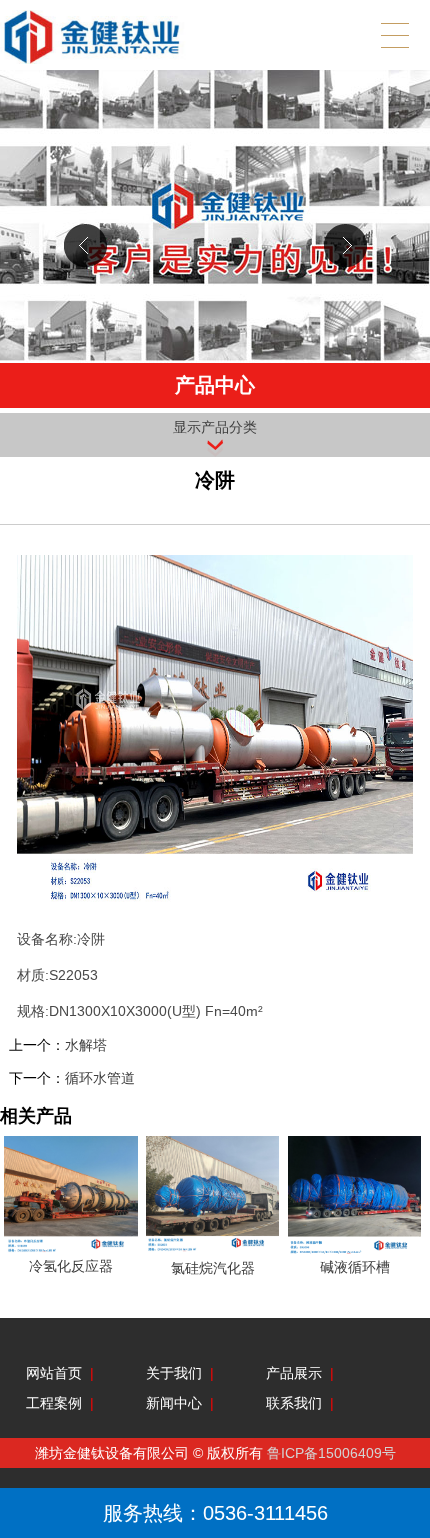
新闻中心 (174, 1403)
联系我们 (294, 1403)
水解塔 (86, 1045)
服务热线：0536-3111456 (215, 1513)
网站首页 (54, 1373)
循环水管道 (100, 1078)
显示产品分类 (215, 427)
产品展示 (294, 1373)
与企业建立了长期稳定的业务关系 (215, 236)
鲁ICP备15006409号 (331, 1453)
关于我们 (174, 1373)
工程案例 (54, 1403)
